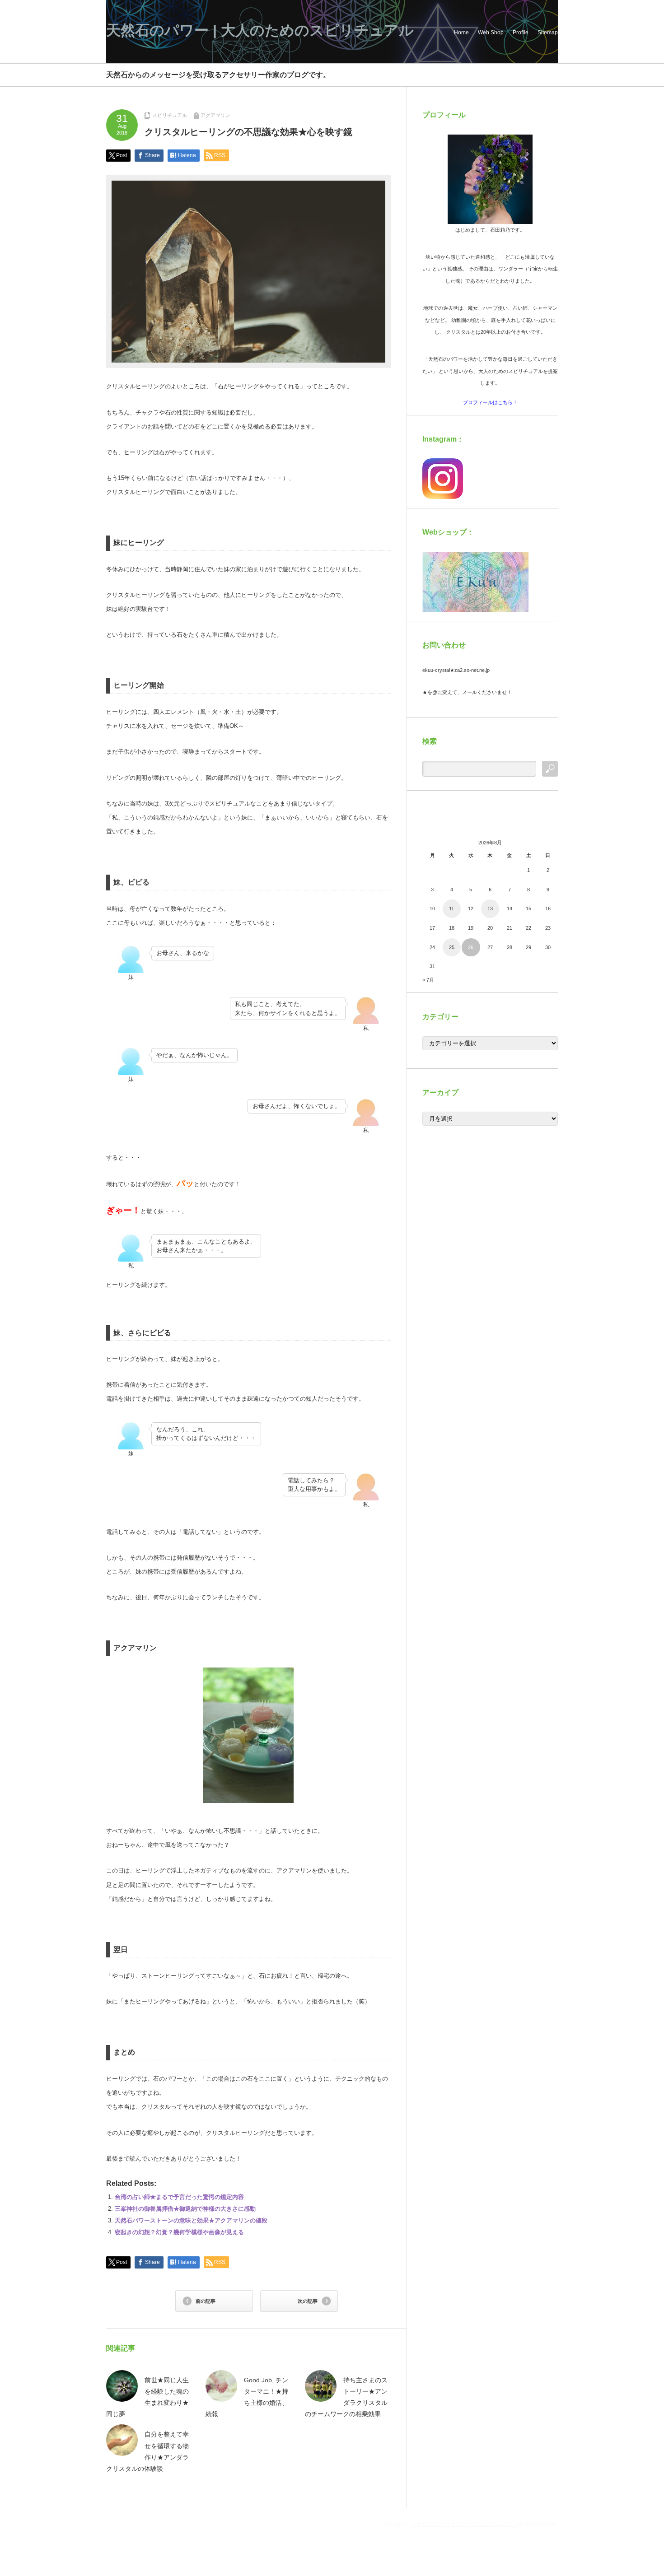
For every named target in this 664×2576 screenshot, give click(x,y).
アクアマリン (215, 115)
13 (490, 908)
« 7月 (428, 980)
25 (452, 947)
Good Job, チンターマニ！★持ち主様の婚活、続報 (247, 2397)
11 (451, 908)
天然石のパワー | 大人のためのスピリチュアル (260, 30)
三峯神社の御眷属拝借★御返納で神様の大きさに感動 (185, 2209)
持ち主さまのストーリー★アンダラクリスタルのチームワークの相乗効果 (346, 2397)
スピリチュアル (170, 115)
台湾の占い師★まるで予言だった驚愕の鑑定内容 (179, 2197)
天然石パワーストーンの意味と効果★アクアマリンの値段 (191, 2220)
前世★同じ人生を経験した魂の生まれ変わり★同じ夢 (147, 2397)
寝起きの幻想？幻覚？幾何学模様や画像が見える (179, 2232)
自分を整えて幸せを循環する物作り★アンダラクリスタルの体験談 (147, 2451)
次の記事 (308, 2301)
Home (461, 33)
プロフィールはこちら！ (490, 402)
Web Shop (491, 33)
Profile (521, 33)
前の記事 (206, 2301)
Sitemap (548, 33)
